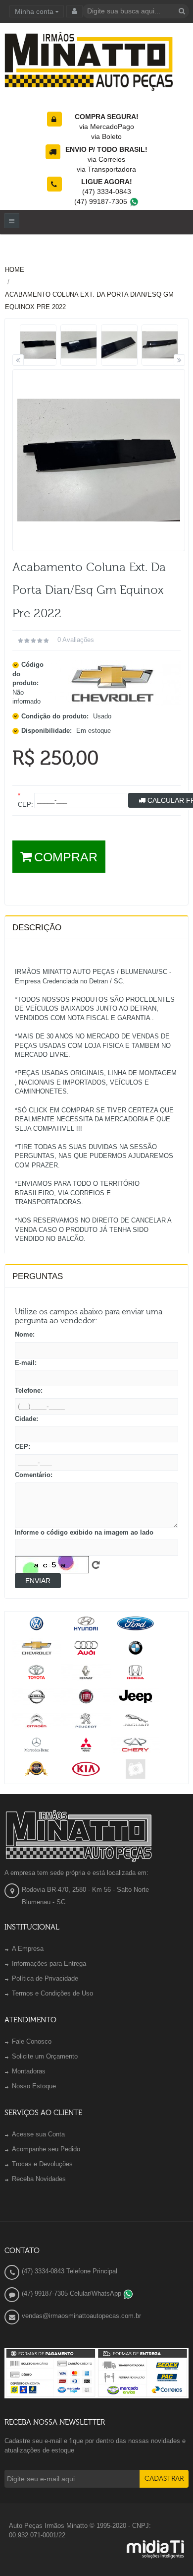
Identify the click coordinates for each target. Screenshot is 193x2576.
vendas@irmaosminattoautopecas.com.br (81, 2316)
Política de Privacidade (45, 1978)
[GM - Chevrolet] (113, 683)
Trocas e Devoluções (42, 2164)
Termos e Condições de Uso (52, 1993)
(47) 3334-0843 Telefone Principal (70, 2271)
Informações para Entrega (49, 1964)
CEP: (23, 1447)
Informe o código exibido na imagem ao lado (84, 1532)
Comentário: (34, 1475)
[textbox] (136, 11)
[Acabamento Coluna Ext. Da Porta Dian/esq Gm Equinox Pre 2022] (38, 345)
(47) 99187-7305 (102, 201)
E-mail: (26, 1363)
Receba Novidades (39, 2179)
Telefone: (29, 1390)
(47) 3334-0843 (107, 192)
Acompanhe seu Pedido (46, 2149)
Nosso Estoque (34, 2086)
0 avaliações (76, 640)
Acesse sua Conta (38, 2134)
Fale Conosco (32, 2041)
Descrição (37, 928)
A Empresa (28, 1949)
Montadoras (29, 2071)
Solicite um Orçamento (45, 2056)
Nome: (25, 1334)
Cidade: (26, 1419)
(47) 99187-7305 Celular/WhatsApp (72, 2293)
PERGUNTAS (38, 1276)
